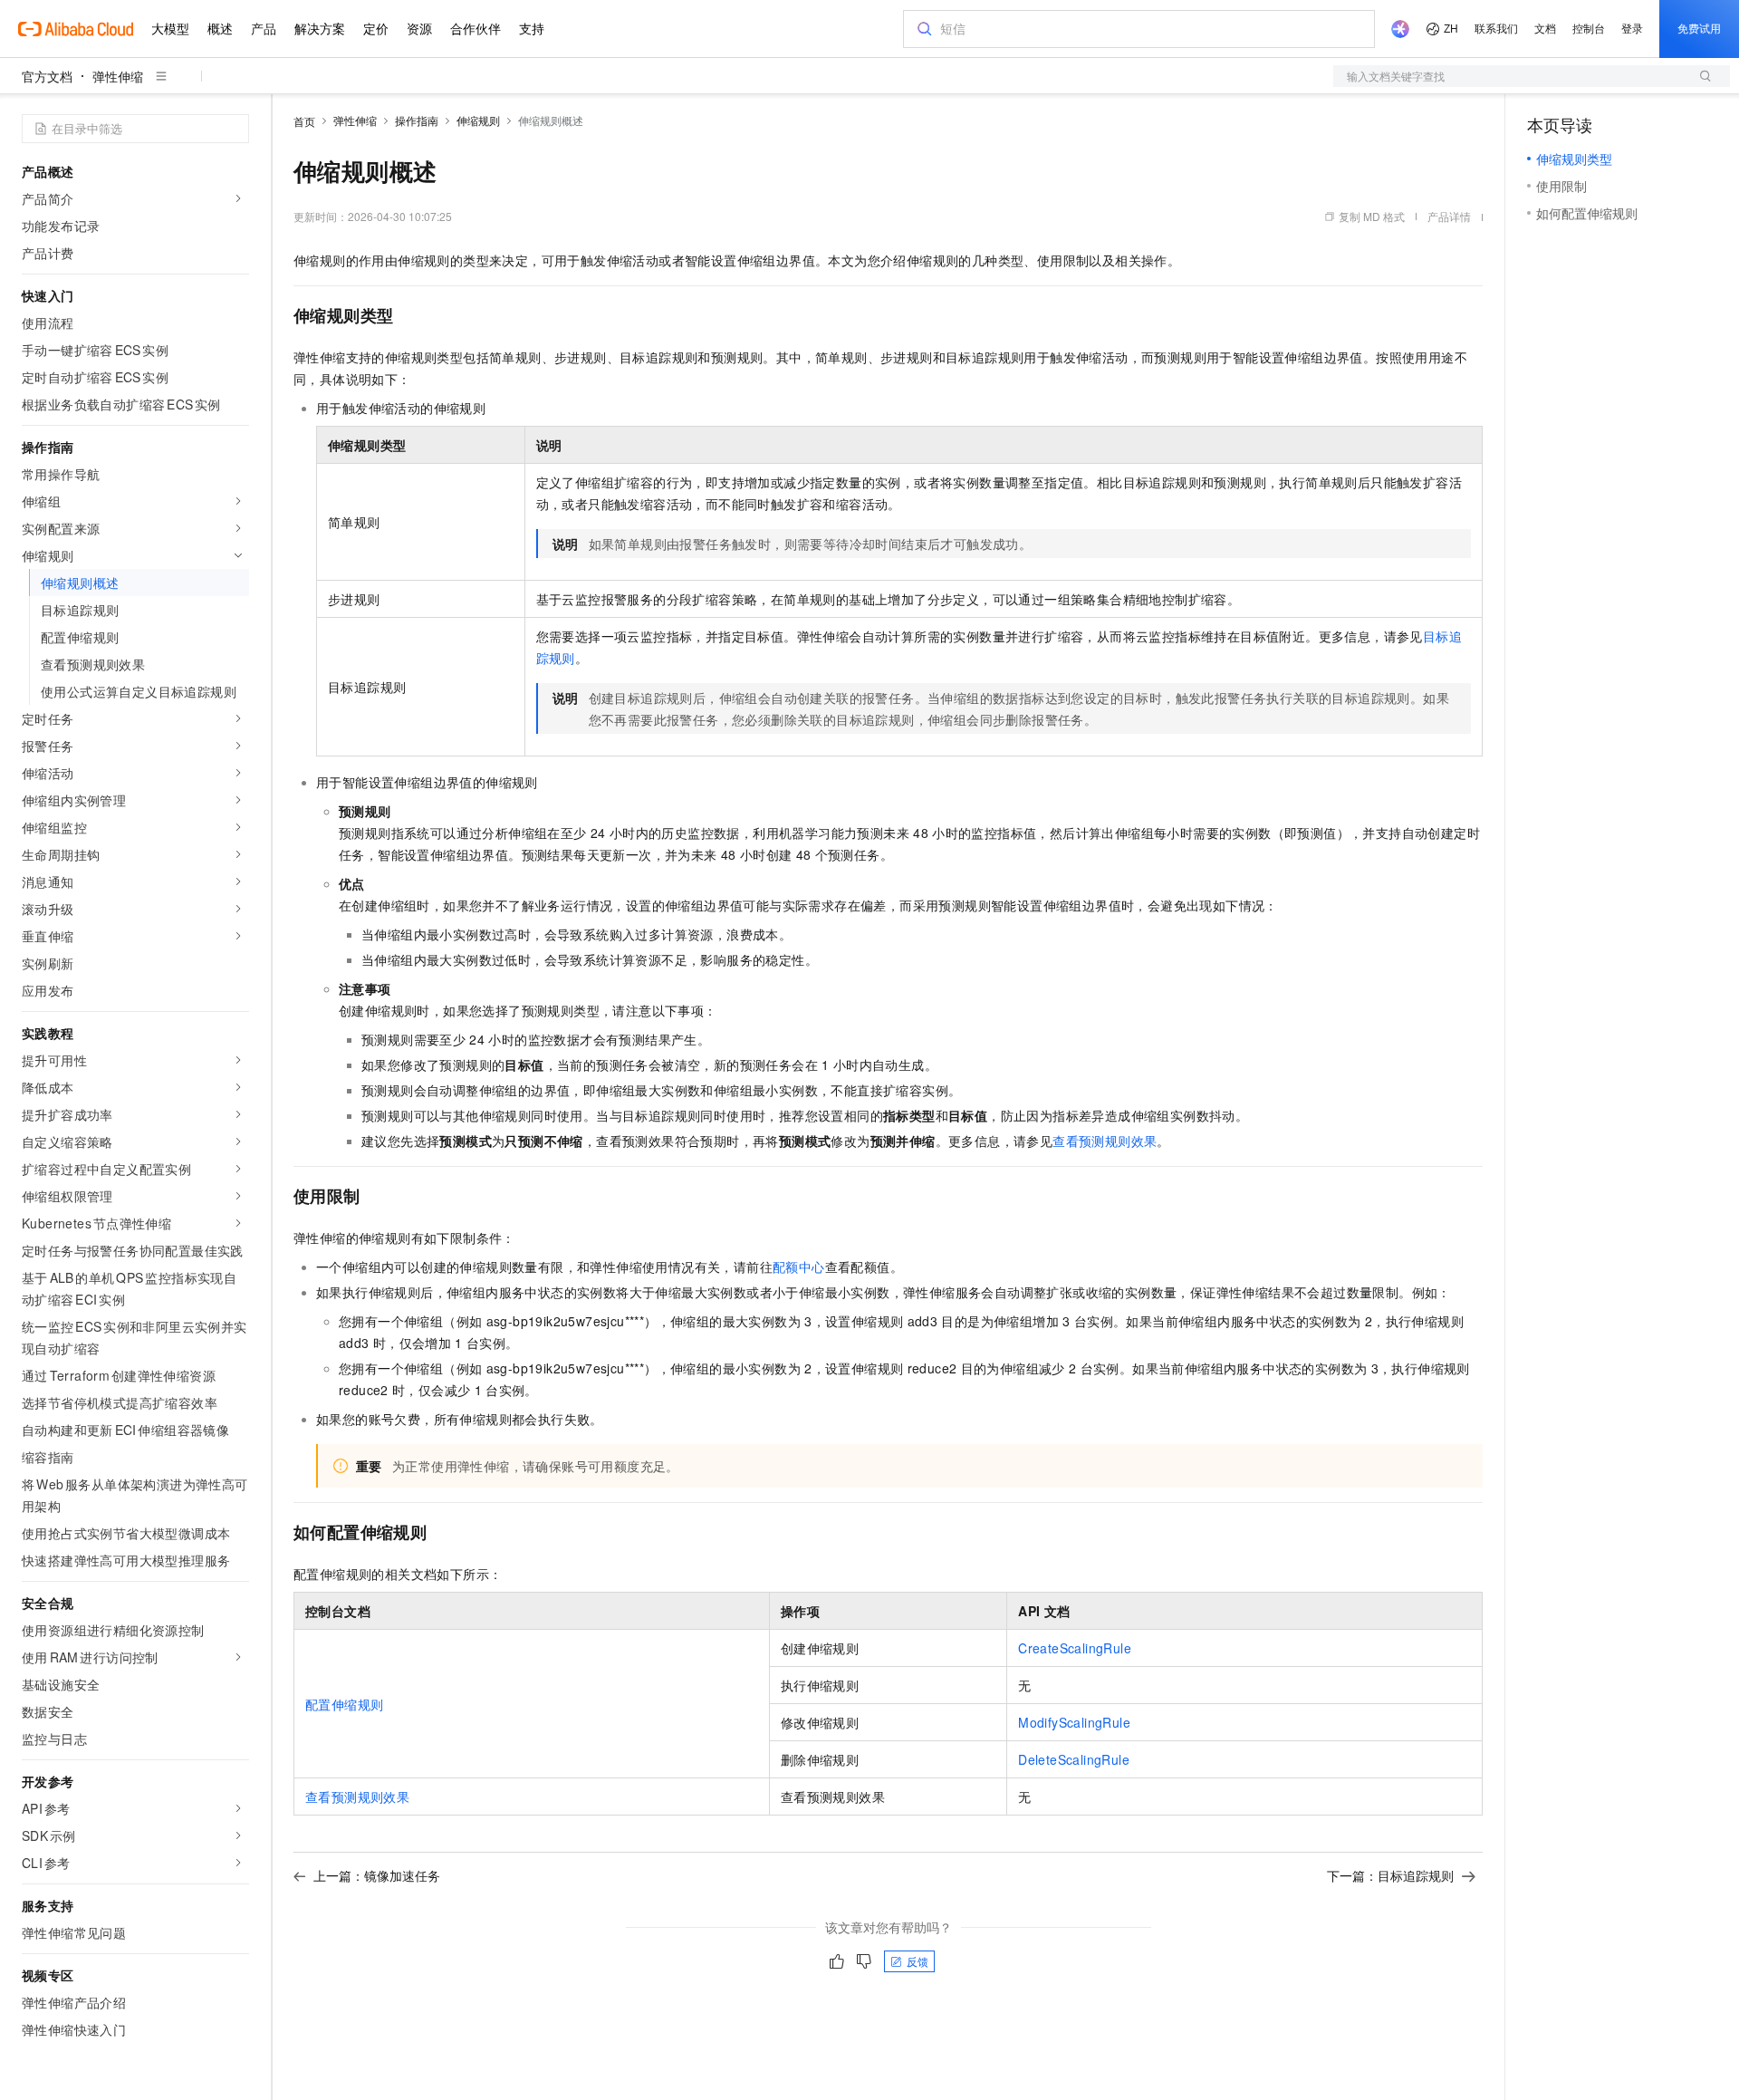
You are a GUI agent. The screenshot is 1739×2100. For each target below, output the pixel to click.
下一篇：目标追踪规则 (1390, 1875)
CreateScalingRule (1075, 1648)
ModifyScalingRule (1074, 1722)
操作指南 (417, 120)
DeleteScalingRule (1074, 1759)
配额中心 (799, 1267)
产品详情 (1449, 216)
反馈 (918, 1961)
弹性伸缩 (118, 76)
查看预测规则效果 (1105, 1141)
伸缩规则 (478, 120)
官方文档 (47, 76)
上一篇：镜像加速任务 (377, 1875)
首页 (304, 121)
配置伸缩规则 (344, 1704)
